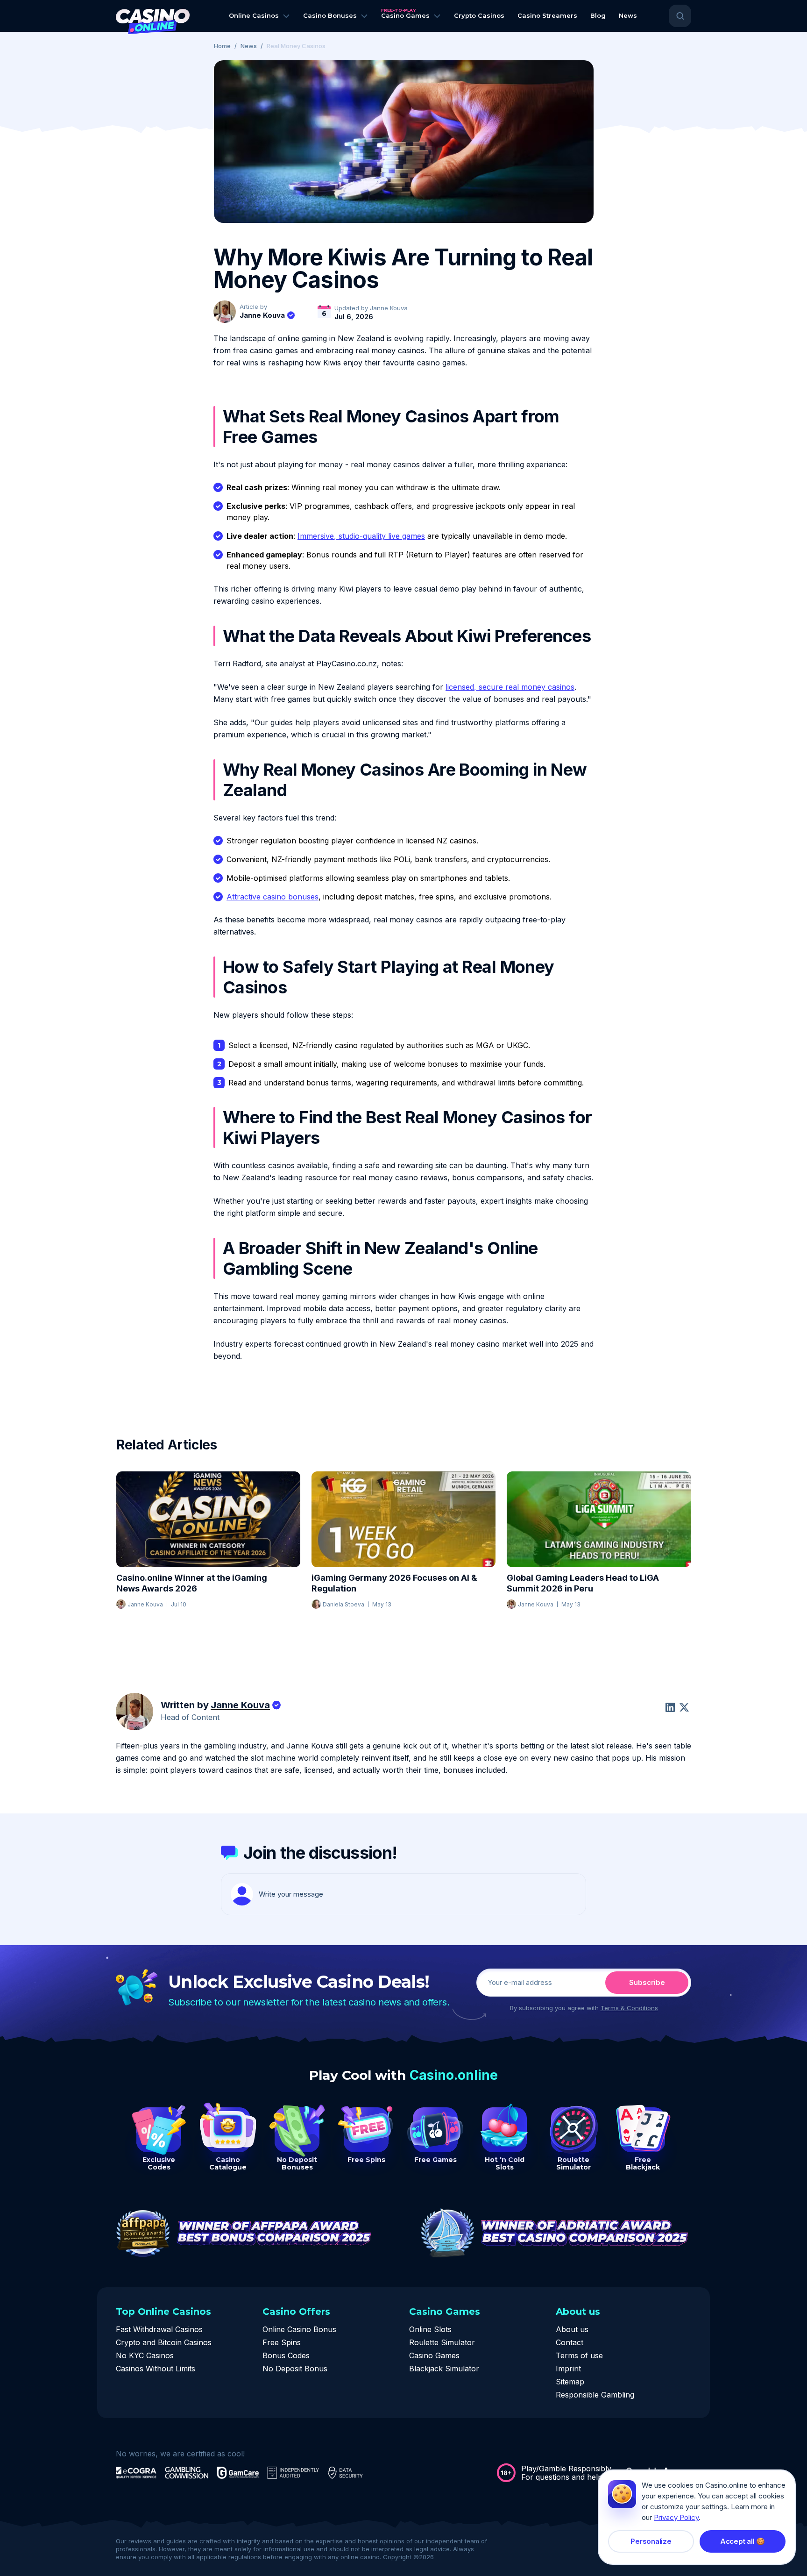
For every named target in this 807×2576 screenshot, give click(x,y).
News (249, 46)
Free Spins (282, 2342)
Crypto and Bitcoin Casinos (164, 2342)
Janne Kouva (262, 315)
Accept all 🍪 (743, 2541)
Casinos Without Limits (156, 2369)
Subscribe (647, 1982)
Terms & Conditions (629, 2008)
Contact (570, 2342)
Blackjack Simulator (444, 2369)
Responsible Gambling (595, 2395)
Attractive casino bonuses (273, 897)
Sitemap (570, 2382)
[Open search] (680, 16)
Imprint (568, 2369)
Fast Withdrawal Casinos (159, 2329)
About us (572, 2329)
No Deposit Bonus (295, 2369)
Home (222, 46)
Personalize (651, 2541)
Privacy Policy (676, 2517)
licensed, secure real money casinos (510, 687)
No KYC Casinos (145, 2355)
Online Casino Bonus (299, 2329)
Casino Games (434, 2355)
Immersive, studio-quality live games (361, 536)
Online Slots (430, 2329)
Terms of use (579, 2355)
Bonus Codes (286, 2355)
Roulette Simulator (442, 2342)
